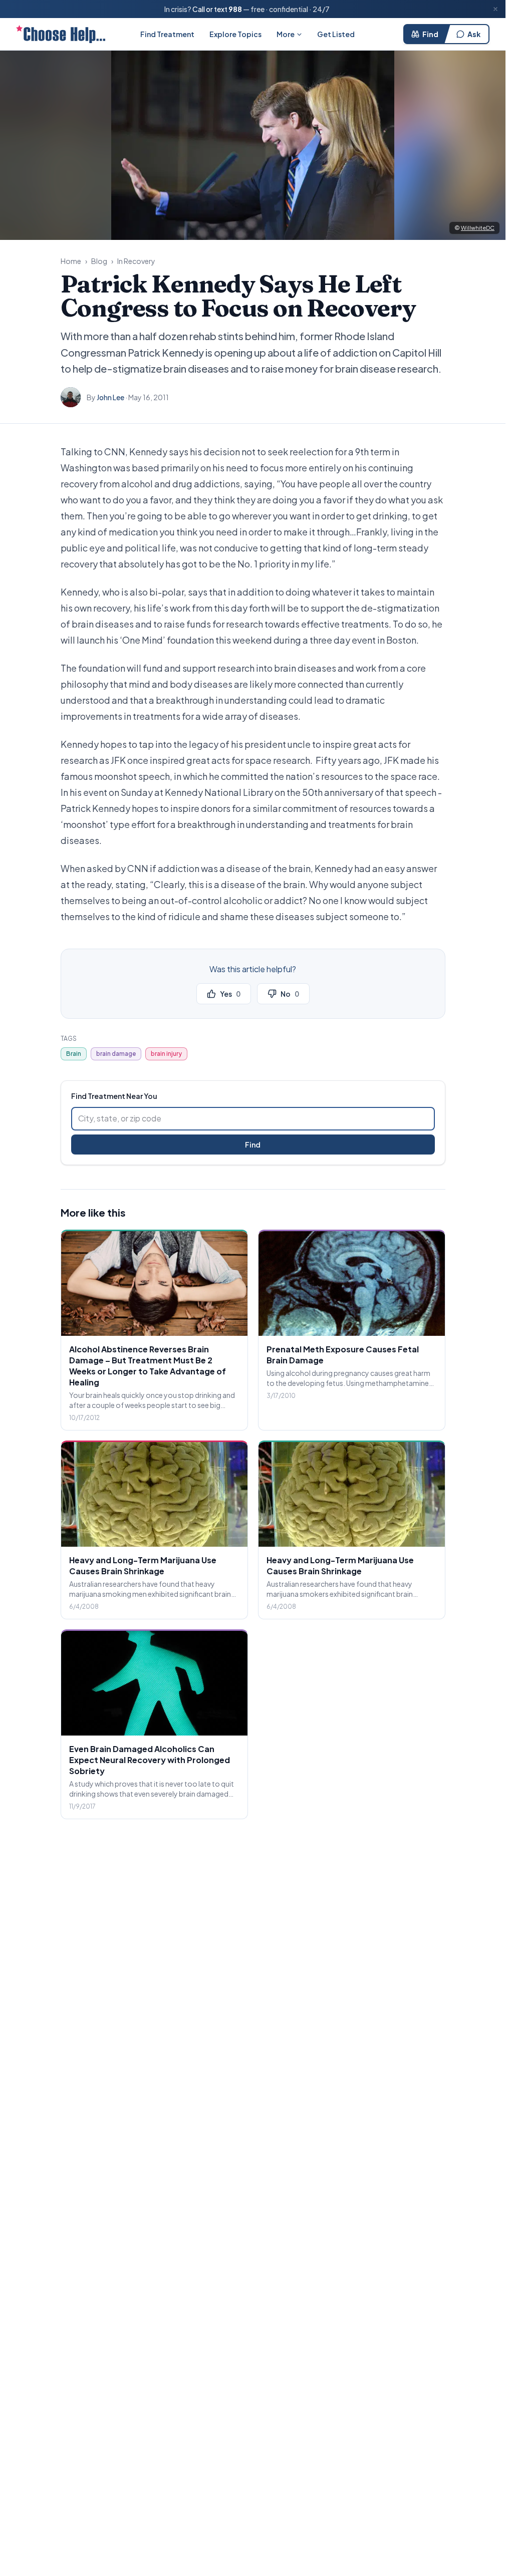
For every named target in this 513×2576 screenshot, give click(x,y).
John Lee (110, 397)
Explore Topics (235, 34)
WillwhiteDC (478, 228)
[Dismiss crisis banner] (495, 9)
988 (235, 9)
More (286, 34)
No (290, 994)
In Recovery (136, 261)
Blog (99, 261)
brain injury (166, 1054)
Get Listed (336, 34)
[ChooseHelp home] (61, 34)
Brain (74, 1054)
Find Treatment (167, 34)
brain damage (116, 1054)
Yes (230, 994)
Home (71, 261)
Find (430, 34)
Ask (474, 34)
